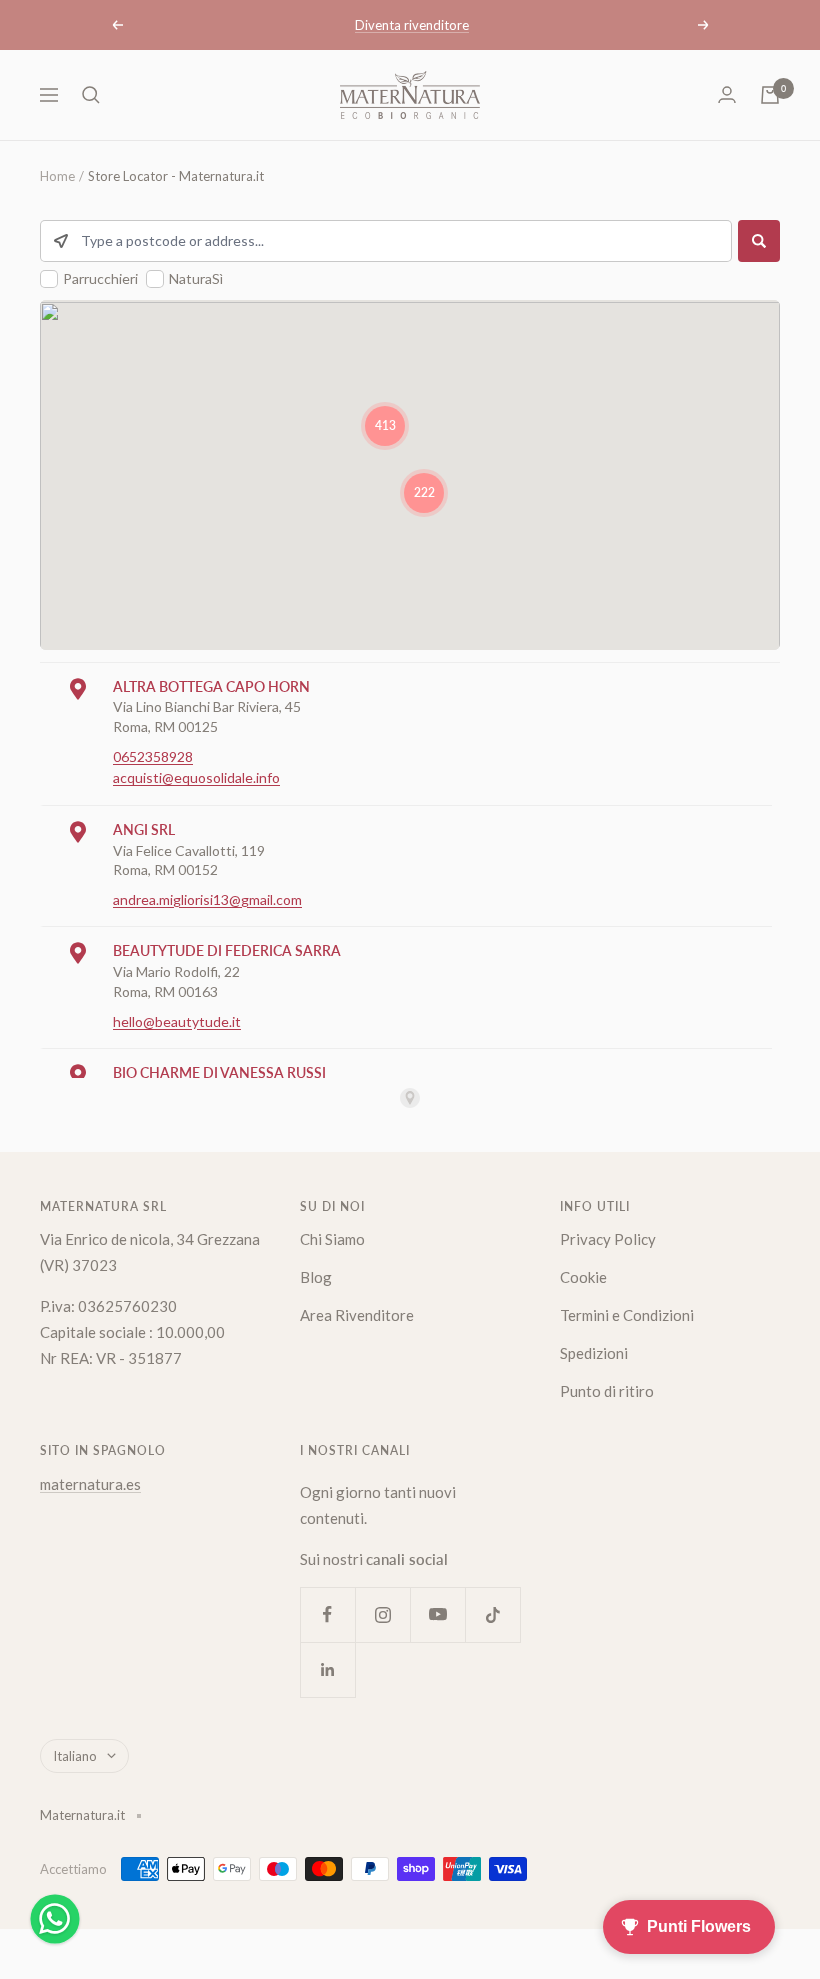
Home (57, 176)
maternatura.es (90, 1484)
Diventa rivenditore (412, 25)
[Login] (727, 94)
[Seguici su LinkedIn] (327, 1669)
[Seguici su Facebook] (327, 1614)
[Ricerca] (91, 95)
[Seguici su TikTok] (492, 1614)
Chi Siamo (332, 1239)
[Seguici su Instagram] (382, 1614)
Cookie (583, 1277)
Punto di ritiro (607, 1391)
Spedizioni (594, 1353)
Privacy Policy (608, 1239)
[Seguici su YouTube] (437, 1614)
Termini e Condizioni (627, 1315)
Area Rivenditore (357, 1315)
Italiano (75, 1756)
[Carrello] (770, 95)
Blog (316, 1277)
